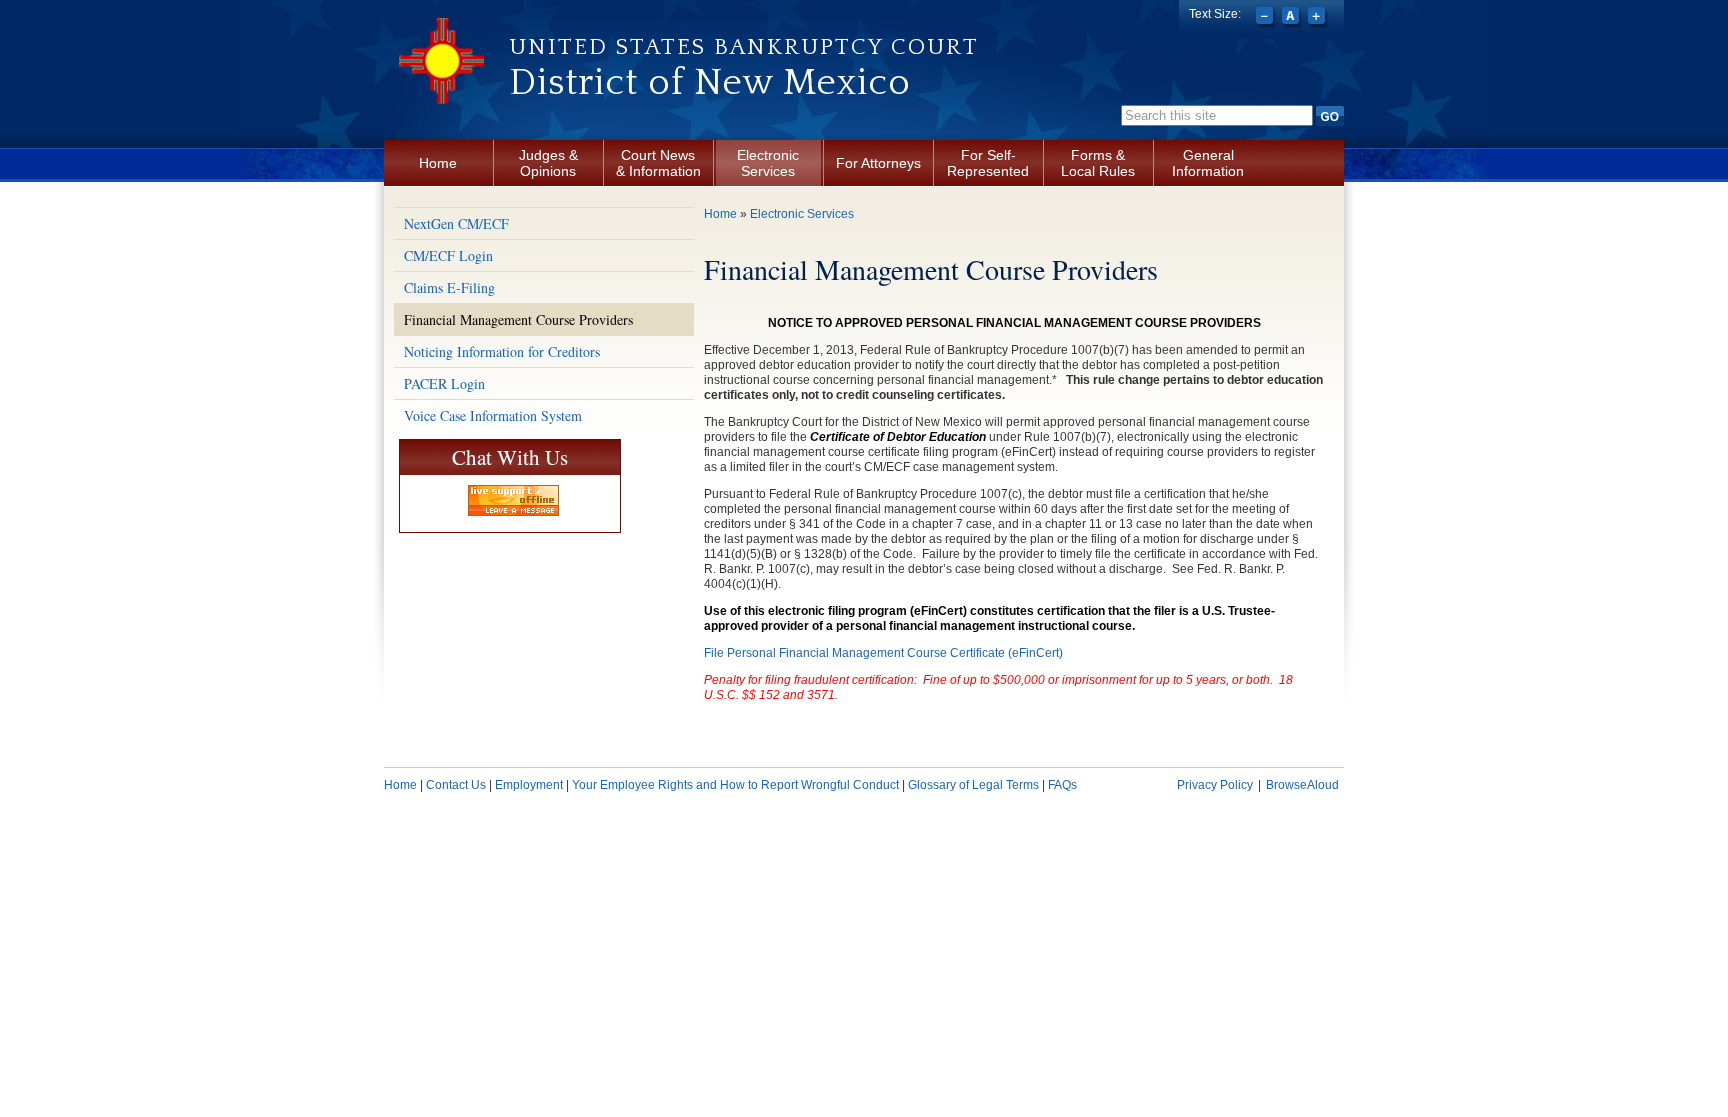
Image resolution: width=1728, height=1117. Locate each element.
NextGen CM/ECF (456, 223)
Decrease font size (1266, 18)
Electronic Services (768, 163)
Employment (529, 785)
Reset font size (1292, 18)
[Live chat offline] (513, 500)
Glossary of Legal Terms (973, 785)
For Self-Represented (988, 163)
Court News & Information (658, 163)
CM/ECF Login (448, 255)
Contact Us (456, 785)
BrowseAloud (1302, 785)
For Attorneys (878, 163)
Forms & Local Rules (1098, 163)
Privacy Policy (1215, 785)
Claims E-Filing (449, 287)
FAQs (1062, 785)
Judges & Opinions (548, 163)
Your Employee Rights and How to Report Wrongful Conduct (735, 785)
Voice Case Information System (493, 415)
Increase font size (1318, 18)
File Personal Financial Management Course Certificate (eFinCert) (883, 653)
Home (438, 163)
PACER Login (444, 383)
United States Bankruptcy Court (744, 47)
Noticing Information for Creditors (502, 351)
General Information (1208, 163)
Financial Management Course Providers (518, 319)
